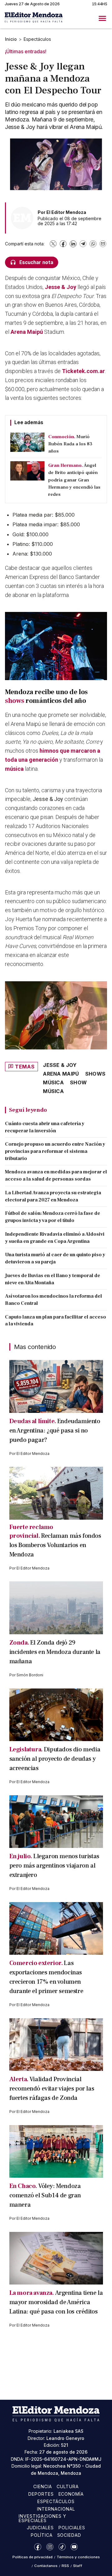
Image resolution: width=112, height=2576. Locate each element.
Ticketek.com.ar (83, 371)
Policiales (72, 2528)
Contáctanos (46, 2566)
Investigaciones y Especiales (42, 2518)
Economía (71, 2494)
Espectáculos (37, 39)
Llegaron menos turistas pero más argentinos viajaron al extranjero (54, 1866)
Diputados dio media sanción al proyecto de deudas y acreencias (55, 1759)
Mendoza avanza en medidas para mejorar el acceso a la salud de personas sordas (56, 1175)
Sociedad (69, 2535)
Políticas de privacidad (33, 2557)
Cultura (68, 2486)
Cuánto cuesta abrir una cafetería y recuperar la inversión (45, 1127)
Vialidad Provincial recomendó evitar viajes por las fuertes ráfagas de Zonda (52, 2089)
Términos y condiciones (78, 2557)
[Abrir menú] (102, 18)
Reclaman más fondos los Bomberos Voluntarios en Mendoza (55, 1545)
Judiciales (40, 2528)
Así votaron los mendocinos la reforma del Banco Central (54, 1300)
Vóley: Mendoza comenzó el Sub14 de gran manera (45, 2195)
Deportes (41, 2494)
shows (15, 701)
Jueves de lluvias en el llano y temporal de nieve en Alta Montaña (53, 1279)
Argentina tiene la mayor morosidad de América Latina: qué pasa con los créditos (56, 2302)
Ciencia (43, 2486)
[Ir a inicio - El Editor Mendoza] (34, 18)
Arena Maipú (27, 332)
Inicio (11, 39)
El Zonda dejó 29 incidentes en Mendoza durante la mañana (55, 1652)
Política (42, 2535)
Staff (78, 2566)
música (15, 769)
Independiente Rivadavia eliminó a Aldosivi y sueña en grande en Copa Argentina (55, 1238)
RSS (65, 2566)
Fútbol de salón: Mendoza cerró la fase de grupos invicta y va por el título (53, 1217)
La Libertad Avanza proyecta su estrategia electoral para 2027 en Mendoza (53, 1196)
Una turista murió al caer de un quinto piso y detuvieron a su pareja (55, 1258)
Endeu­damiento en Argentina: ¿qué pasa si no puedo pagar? (55, 1431)
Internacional (56, 2509)
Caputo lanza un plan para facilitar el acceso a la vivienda (56, 1321)
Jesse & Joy (61, 287)
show (78, 1082)
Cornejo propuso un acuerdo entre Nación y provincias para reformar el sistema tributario (55, 1151)
